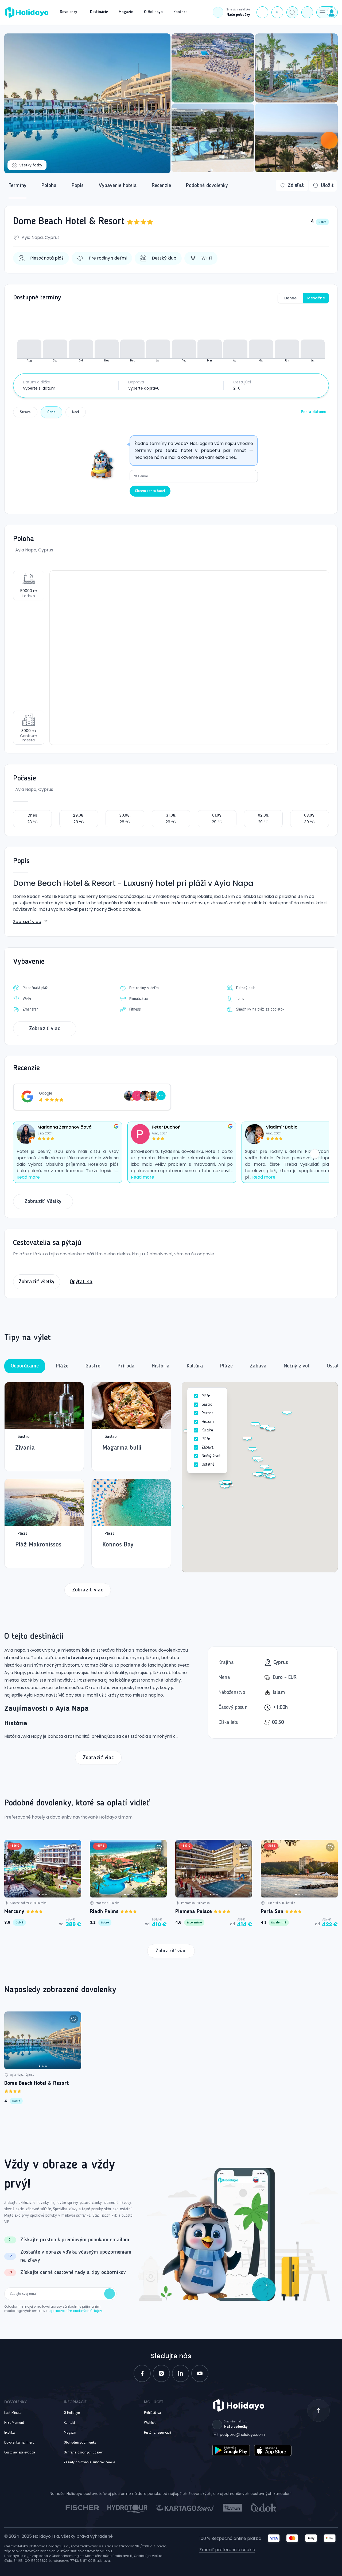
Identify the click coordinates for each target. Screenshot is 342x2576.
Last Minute (13, 2413)
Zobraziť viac (27, 922)
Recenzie (161, 186)
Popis (78, 186)
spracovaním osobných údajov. (76, 2311)
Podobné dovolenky (207, 186)
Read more (28, 1177)
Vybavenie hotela (118, 186)
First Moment (14, 2423)
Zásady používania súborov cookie (90, 2462)
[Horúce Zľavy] (329, 140)
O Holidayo (72, 2413)
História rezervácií (158, 2433)
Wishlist (150, 2423)
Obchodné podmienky (80, 2442)
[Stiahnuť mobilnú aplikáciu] (307, 12)
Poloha (49, 186)
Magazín (70, 2433)
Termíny (18, 186)
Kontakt (69, 2423)
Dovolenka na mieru (19, 2442)
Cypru (48, 1650)
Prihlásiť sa (152, 2413)
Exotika (9, 2433)
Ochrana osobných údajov (83, 2452)
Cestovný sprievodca (20, 2452)
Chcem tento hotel (150, 491)
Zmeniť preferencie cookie (227, 2550)
